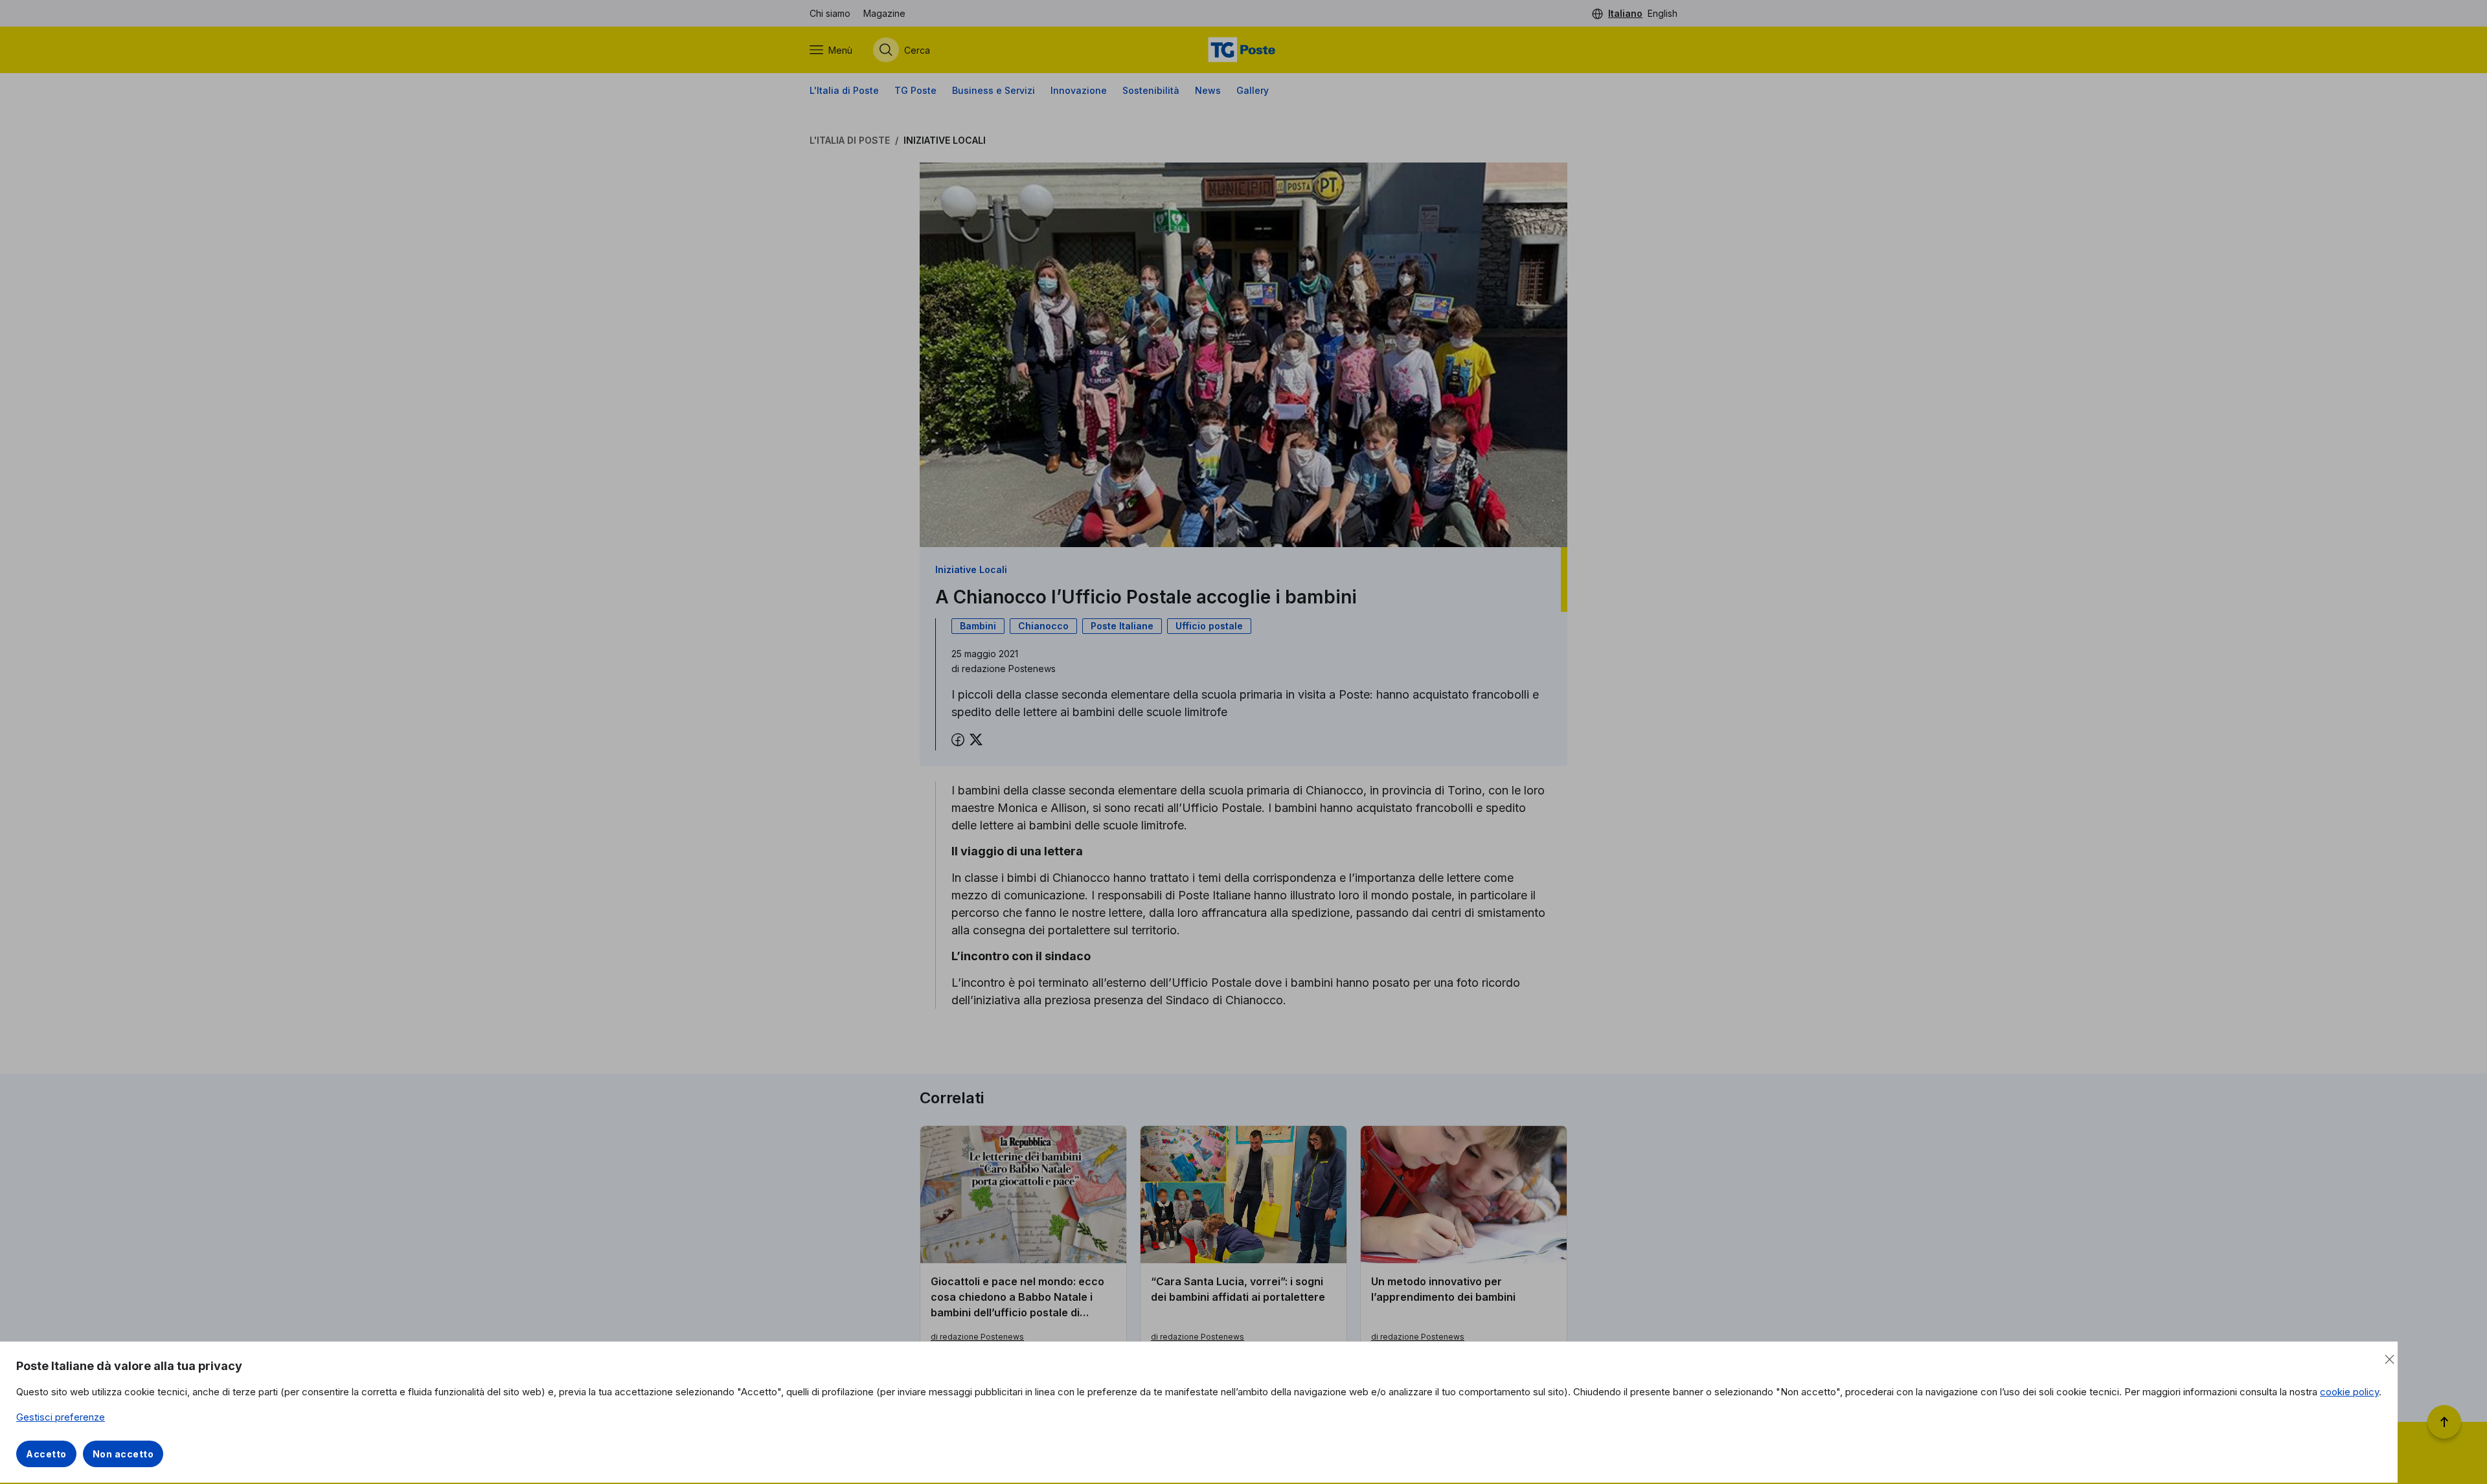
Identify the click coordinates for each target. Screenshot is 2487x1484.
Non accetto (123, 1454)
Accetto (46, 1454)
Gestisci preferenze (61, 1417)
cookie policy (2349, 1392)
